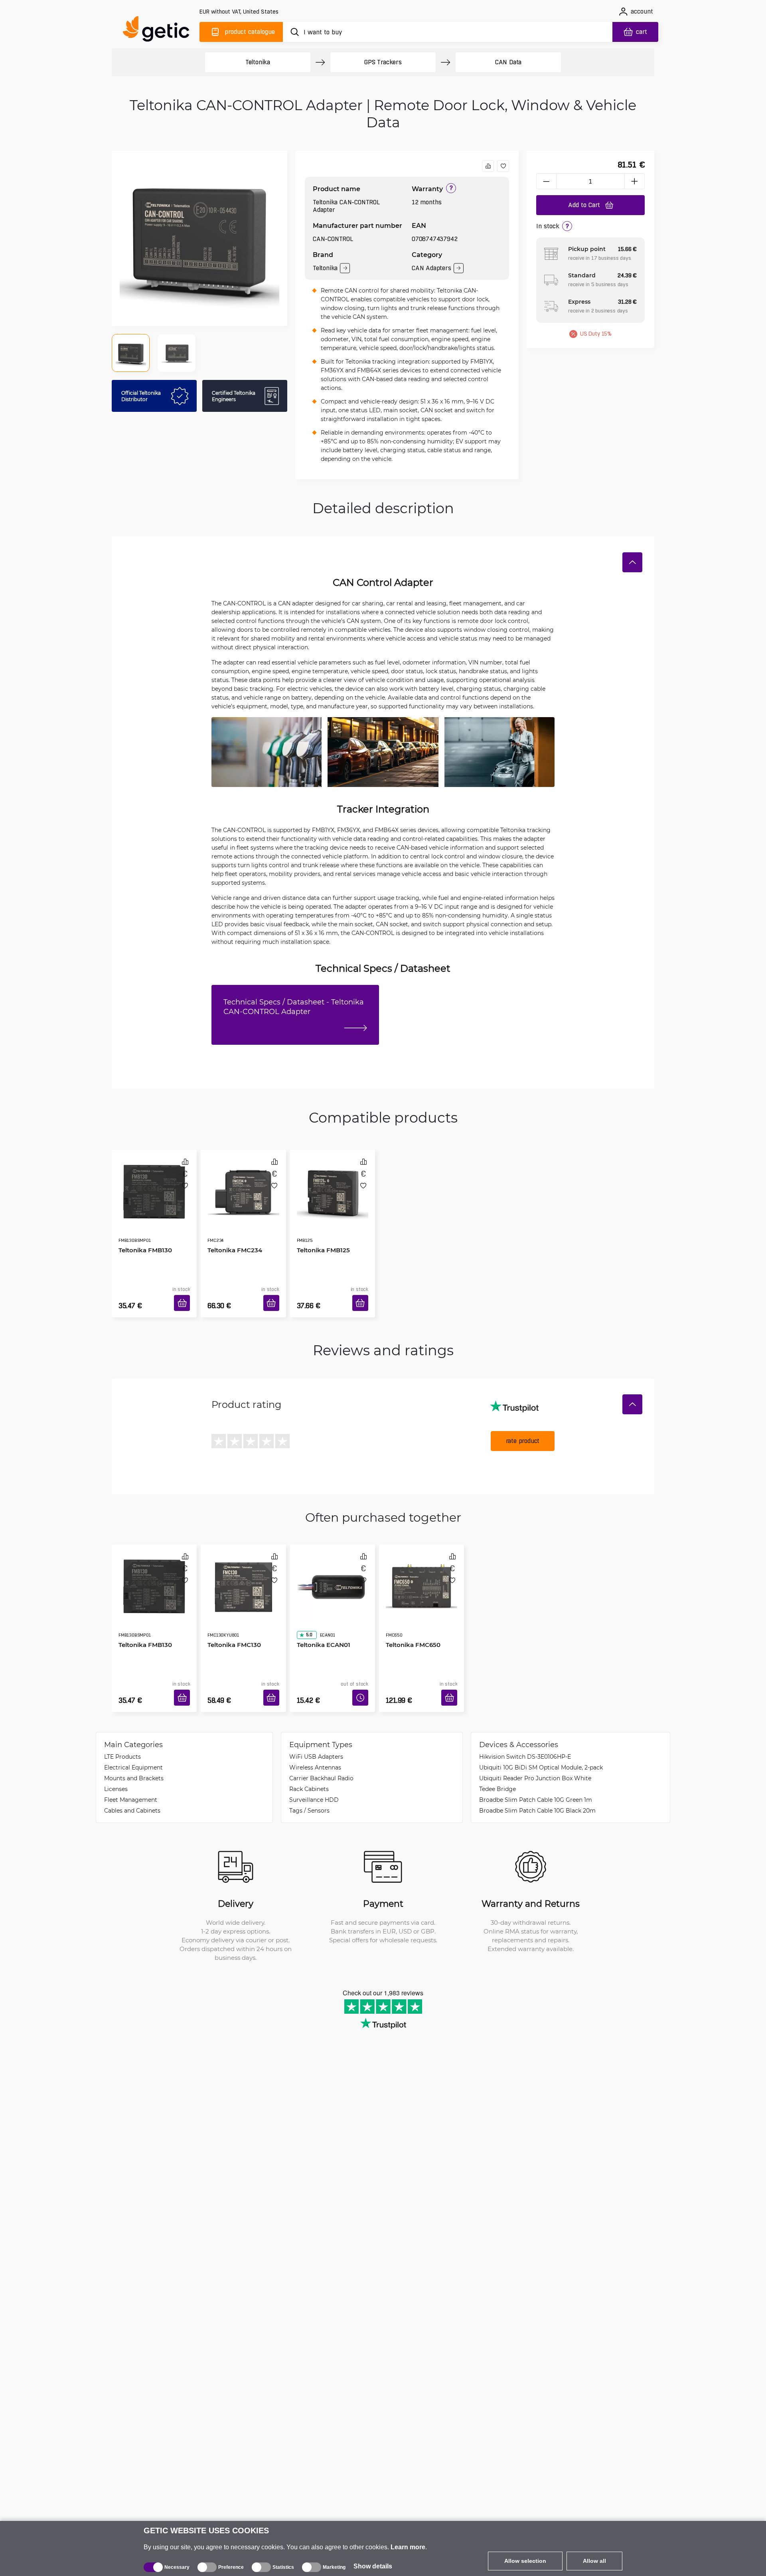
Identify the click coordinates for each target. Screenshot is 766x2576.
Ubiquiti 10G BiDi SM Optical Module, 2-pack (541, 1743)
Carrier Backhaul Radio (321, 1754)
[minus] (546, 181)
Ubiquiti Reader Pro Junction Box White (535, 1754)
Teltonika (258, 62)
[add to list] (503, 166)
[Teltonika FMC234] (243, 1184)
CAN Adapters (431, 268)
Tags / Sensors (309, 1786)
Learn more (408, 2547)
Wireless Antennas (315, 1743)
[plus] (635, 181)
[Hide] (632, 562)
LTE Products (122, 1733)
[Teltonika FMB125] (333, 1184)
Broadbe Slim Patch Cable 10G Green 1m (536, 1776)
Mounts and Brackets (134, 1754)
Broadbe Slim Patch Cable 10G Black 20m (537, 1786)
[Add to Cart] (185, 1293)
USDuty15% (596, 334)
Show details (373, 2566)
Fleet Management (131, 1776)
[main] (160, 31)
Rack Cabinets (309, 1765)
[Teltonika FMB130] (154, 1184)
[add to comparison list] (488, 166)
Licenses (116, 1765)
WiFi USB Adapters (316, 1733)
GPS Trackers (383, 62)
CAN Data (508, 62)
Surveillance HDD (314, 1776)
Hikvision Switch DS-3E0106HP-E (525, 1733)
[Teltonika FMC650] (421, 1566)
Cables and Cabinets (132, 1786)
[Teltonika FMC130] (243, 1566)
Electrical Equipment (133, 1743)
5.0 (306, 1600)
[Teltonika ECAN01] (333, 1566)
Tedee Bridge (498, 1765)
